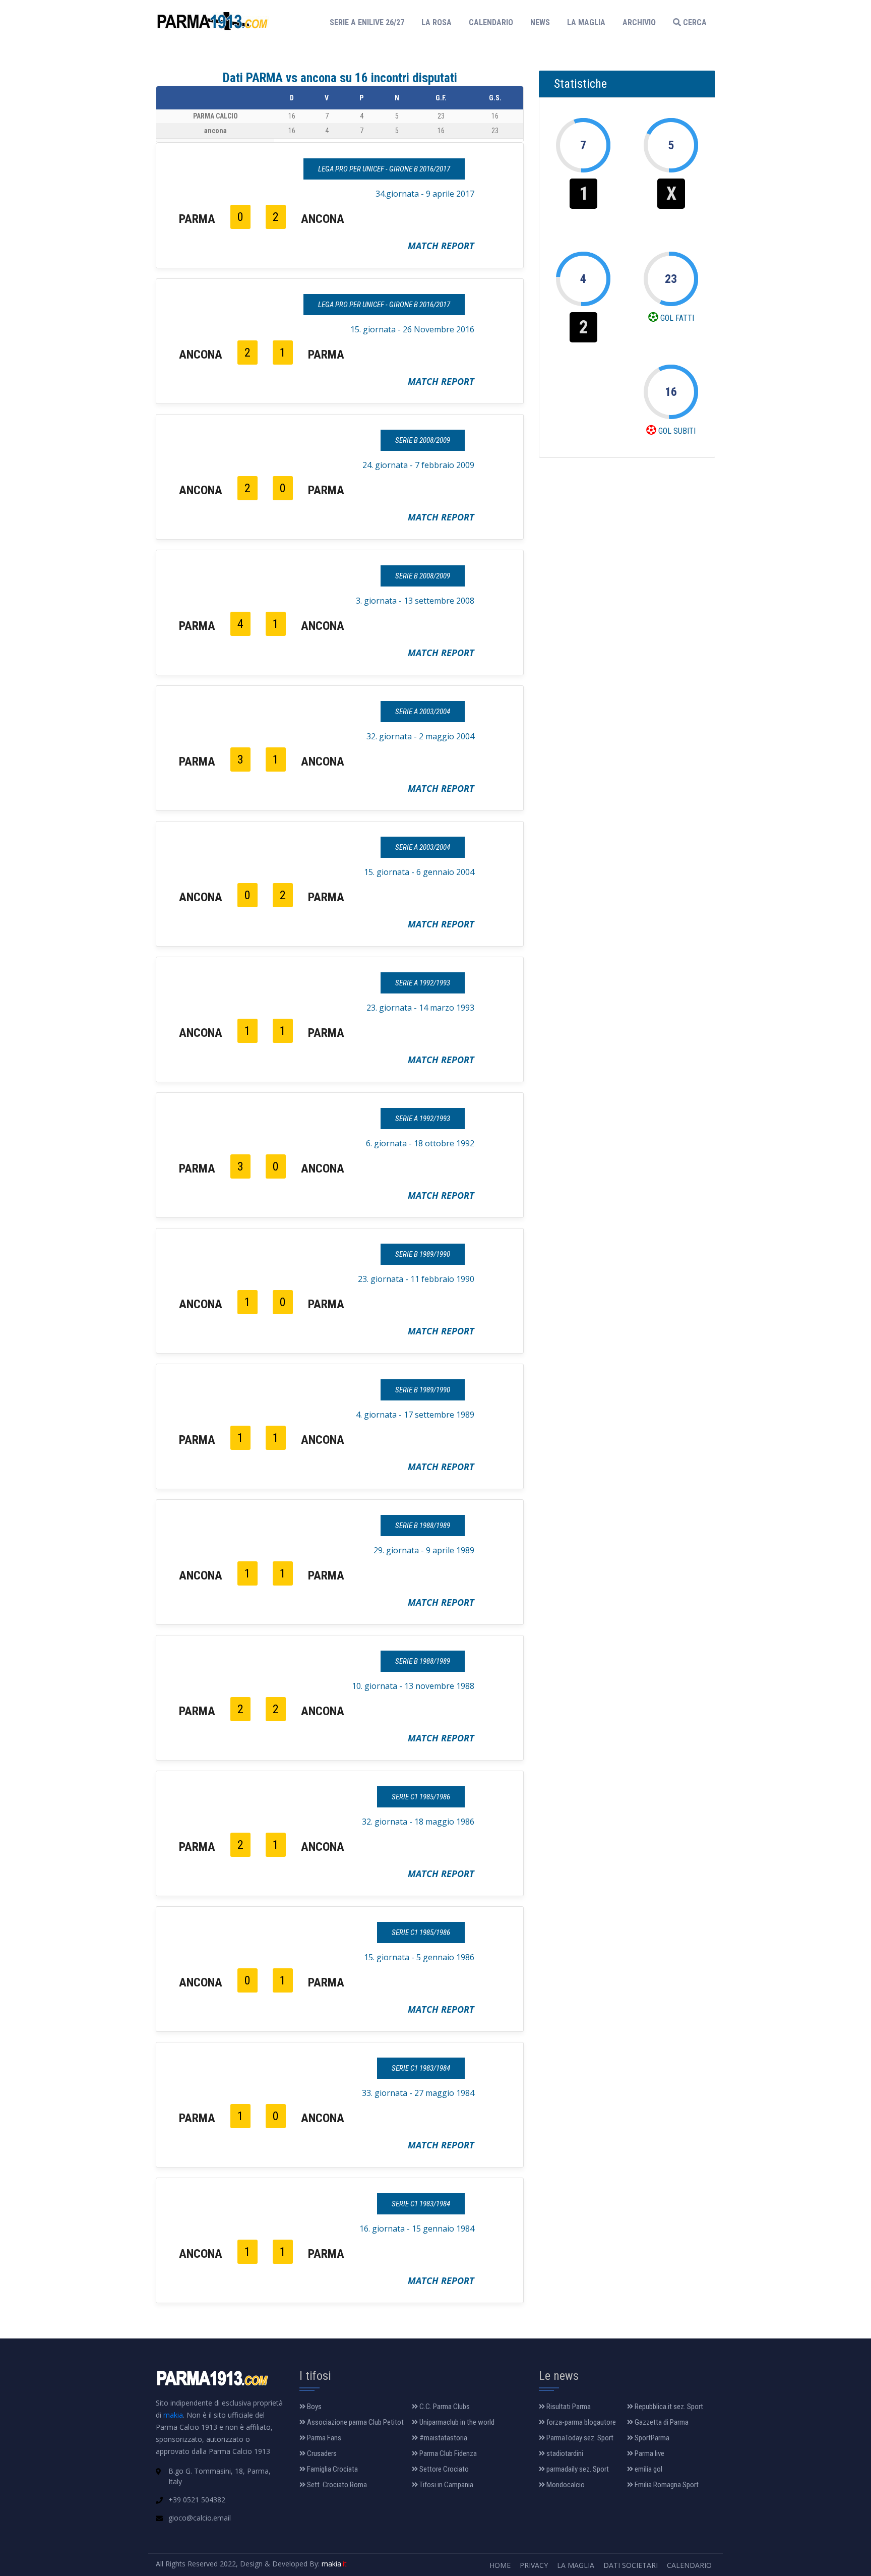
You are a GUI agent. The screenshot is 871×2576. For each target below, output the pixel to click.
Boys (314, 2407)
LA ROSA (437, 22)
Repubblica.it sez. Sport (668, 2407)
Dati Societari (631, 2565)
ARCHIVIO (639, 22)
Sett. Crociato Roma (336, 2485)
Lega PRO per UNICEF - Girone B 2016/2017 (384, 169)
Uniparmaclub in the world (456, 2422)
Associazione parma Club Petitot (355, 2422)
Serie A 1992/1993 (423, 983)
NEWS (540, 22)
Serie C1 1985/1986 (421, 1797)
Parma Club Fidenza (447, 2453)
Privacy (534, 2565)
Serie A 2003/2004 (423, 712)
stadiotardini (564, 2453)
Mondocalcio (565, 2485)
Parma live (649, 2453)
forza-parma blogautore (580, 2422)
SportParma (651, 2438)
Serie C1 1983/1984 (421, 2068)
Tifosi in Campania (446, 2485)
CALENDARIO (491, 22)
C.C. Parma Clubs (444, 2407)
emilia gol (648, 2469)
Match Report (441, 246)
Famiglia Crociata (332, 2469)
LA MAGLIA (586, 22)
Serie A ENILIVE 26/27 (370, 22)
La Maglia (576, 2565)
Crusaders (321, 2453)
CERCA (694, 22)
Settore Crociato (443, 2469)
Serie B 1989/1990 (423, 1254)
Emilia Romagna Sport (666, 2485)
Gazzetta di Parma (661, 2422)
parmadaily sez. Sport (577, 2469)
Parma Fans (323, 2438)
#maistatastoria (443, 2438)
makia (173, 2415)
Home (500, 2565)
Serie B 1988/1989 (423, 1526)
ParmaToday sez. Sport (579, 2438)
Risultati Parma (568, 2407)
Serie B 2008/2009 (423, 440)
